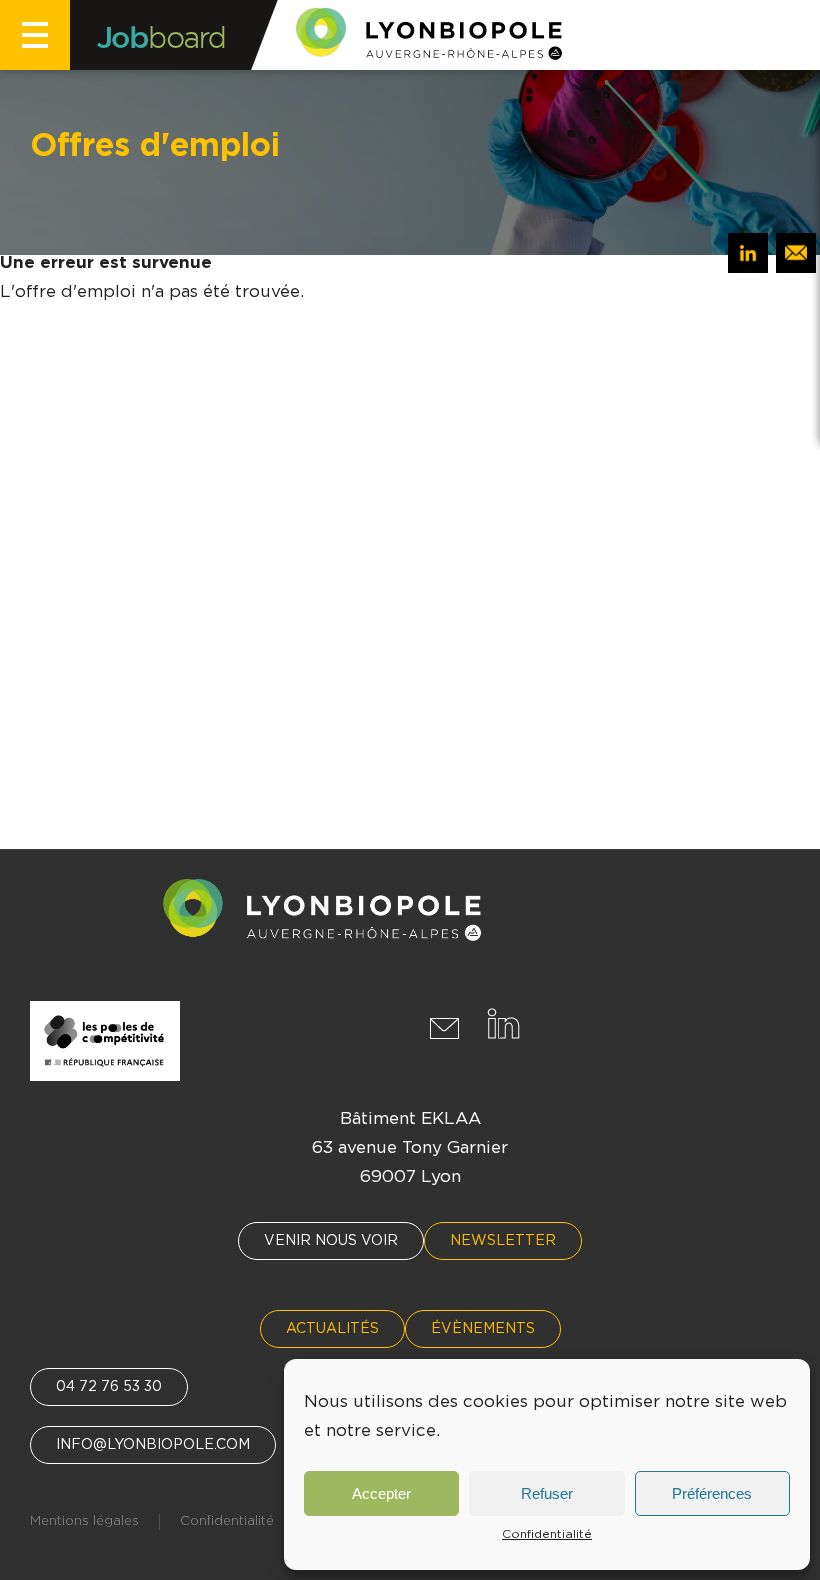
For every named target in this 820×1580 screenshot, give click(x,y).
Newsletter (503, 1241)
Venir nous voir (331, 1241)
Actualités (332, 1329)
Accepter (381, 1493)
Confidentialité (547, 1534)
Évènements (483, 1329)
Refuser (547, 1493)
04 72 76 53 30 (109, 1387)
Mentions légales (84, 1521)
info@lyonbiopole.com (153, 1445)
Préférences (712, 1493)
